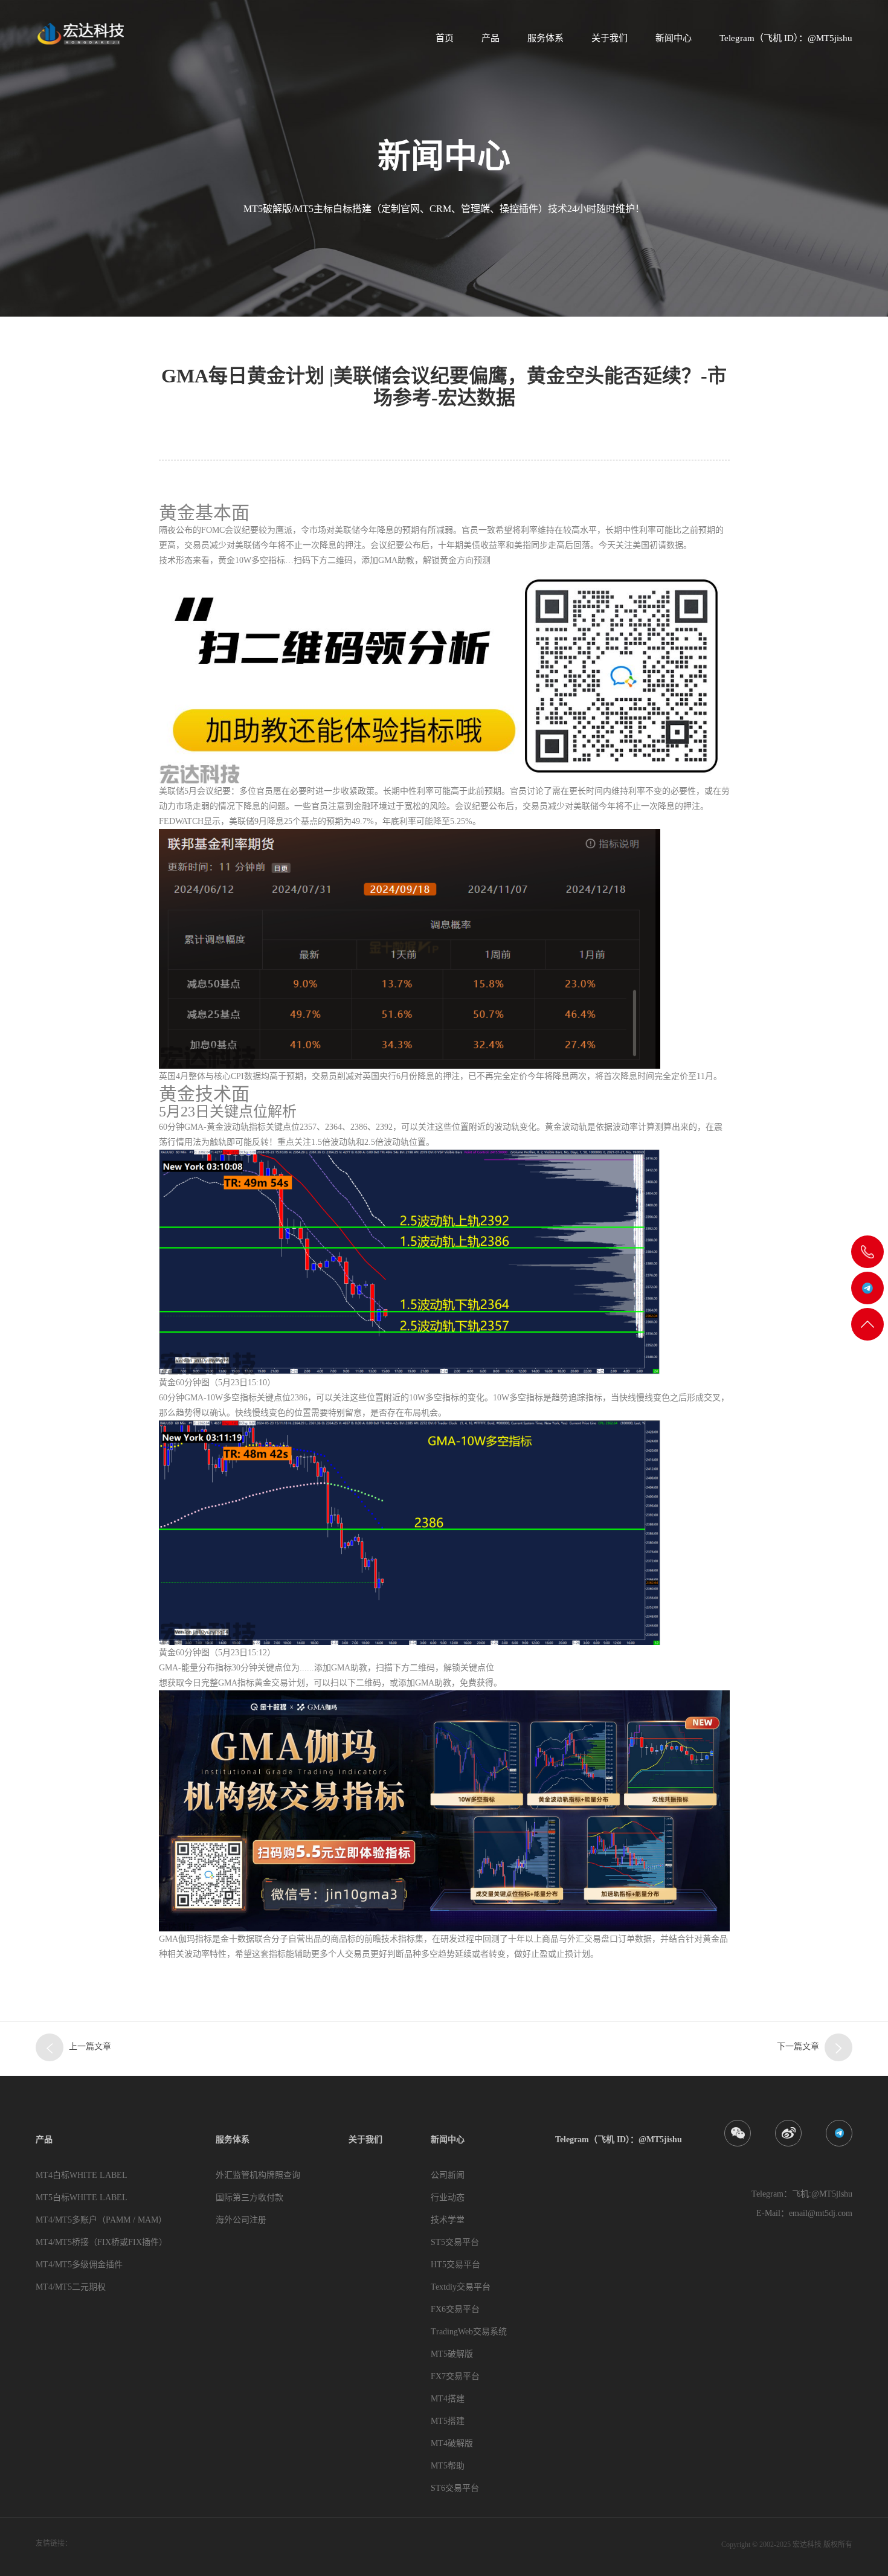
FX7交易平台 (455, 2376)
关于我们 (610, 38)
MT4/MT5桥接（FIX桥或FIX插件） (101, 2242)
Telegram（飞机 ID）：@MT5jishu (786, 38)
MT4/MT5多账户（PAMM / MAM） (101, 2220)
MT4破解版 (452, 2443)
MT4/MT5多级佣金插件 (79, 2265)
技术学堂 (448, 2220)
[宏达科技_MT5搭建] (80, 33)
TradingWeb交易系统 (469, 2332)
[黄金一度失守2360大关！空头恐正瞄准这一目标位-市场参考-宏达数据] (50, 2047)
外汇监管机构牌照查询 (258, 2175)
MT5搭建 (448, 2421)
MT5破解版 (452, 2354)
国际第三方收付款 (249, 2198)
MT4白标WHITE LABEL (82, 2175)
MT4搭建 (448, 2399)
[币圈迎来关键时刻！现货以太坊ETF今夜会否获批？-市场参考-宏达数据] (838, 2047)
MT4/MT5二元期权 (71, 2287)
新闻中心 (674, 38)
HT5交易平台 (455, 2265)
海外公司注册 (241, 2220)
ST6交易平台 (455, 2488)
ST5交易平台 (455, 2242)
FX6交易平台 (455, 2309)
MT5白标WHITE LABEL (82, 2198)
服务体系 (545, 38)
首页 (445, 38)
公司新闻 (448, 2175)
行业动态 (448, 2198)
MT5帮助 (448, 2466)
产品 (491, 38)
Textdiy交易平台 (461, 2287)
